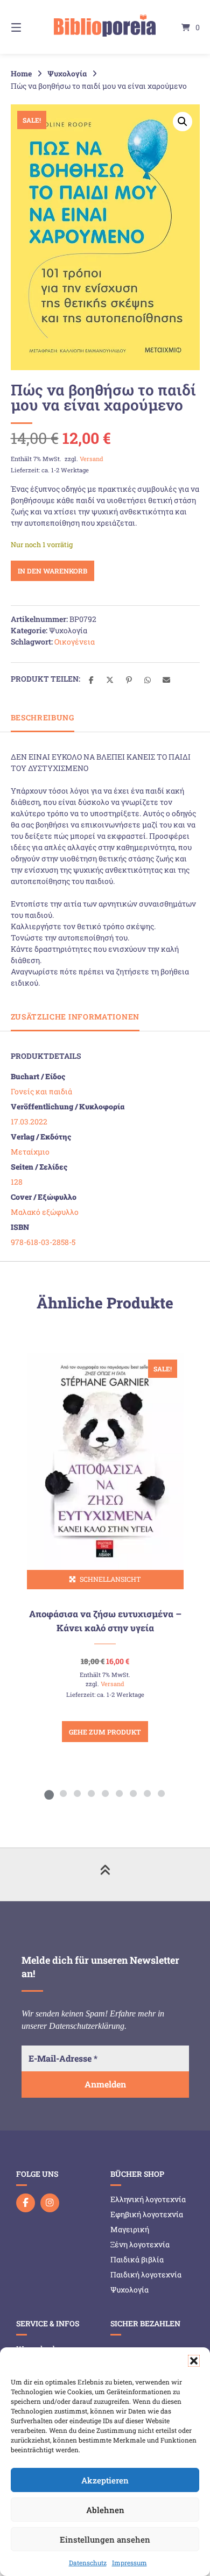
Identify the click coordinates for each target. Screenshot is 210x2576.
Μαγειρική (130, 2229)
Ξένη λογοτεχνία (140, 2244)
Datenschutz (88, 2563)
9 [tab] (161, 1793)
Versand (92, 459)
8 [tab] (147, 1793)
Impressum (129, 2563)
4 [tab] (91, 1793)
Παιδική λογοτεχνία (146, 2274)
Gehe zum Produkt (105, 1732)
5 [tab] (105, 1793)
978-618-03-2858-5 (43, 1242)
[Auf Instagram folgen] (50, 2203)
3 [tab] (77, 1793)
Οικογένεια (75, 642)
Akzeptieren (105, 2480)
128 (17, 1182)
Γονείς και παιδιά (41, 1091)
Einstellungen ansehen (105, 2539)
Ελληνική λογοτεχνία (148, 2199)
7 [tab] (133, 1793)
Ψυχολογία (67, 73)
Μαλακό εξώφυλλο (45, 1212)
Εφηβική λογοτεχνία (147, 2214)
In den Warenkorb (52, 571)
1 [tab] (49, 1793)
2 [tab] (63, 1793)
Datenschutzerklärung (87, 2026)
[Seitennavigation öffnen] (30, 27)
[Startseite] (105, 27)
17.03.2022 (29, 1121)
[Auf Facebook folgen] (26, 2203)
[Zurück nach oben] (105, 1874)
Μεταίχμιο (30, 1152)
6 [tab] (119, 1793)
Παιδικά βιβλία (137, 2259)
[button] (194, 2361)
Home (21, 73)
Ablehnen (105, 2510)
